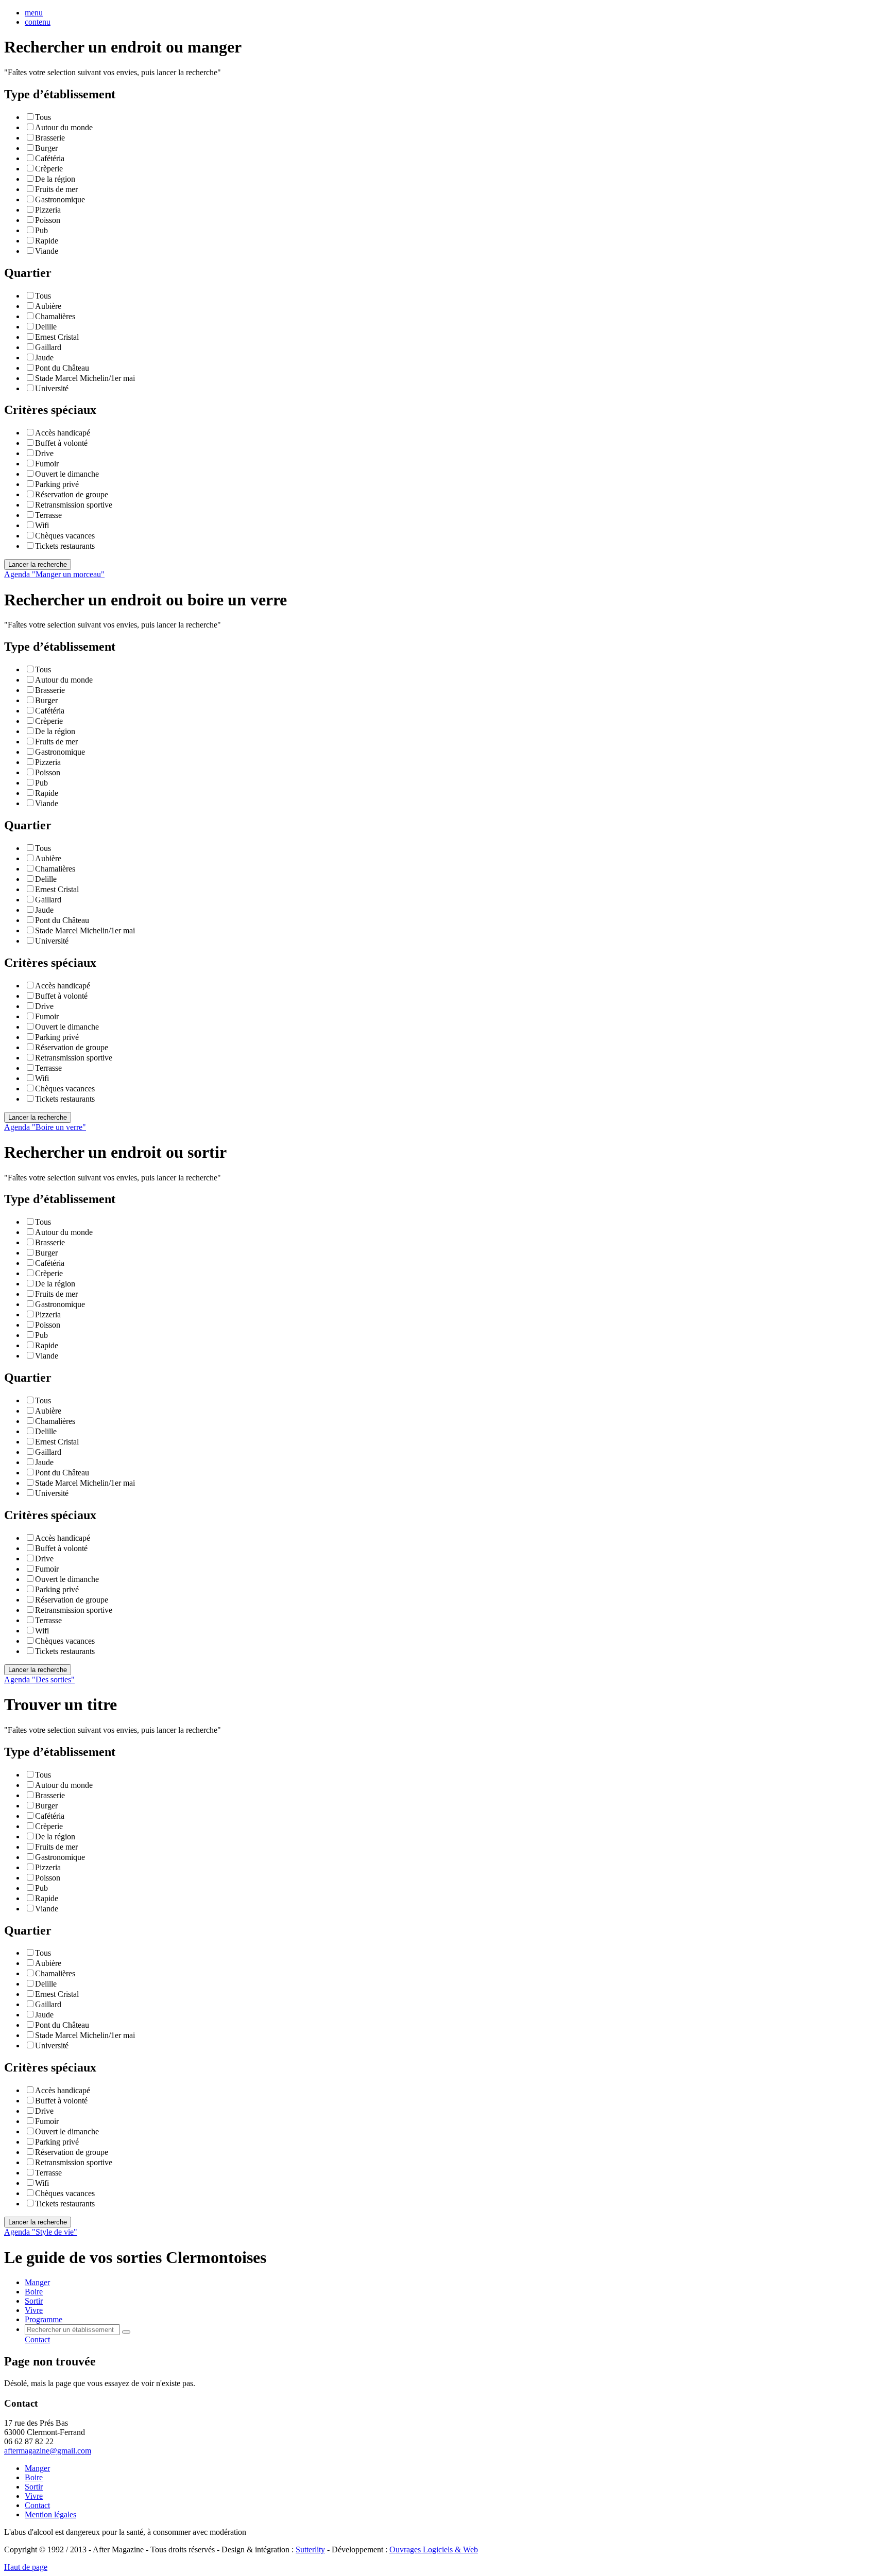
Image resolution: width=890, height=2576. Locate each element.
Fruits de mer (56, 189)
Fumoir (47, 464)
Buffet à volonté (61, 443)
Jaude (44, 358)
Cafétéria (50, 158)
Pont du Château (62, 368)
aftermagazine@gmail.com (48, 2451)
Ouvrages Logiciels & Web (434, 2549)
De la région (55, 179)
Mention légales (50, 2514)
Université (52, 388)
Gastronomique (60, 199)
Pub (41, 230)
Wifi (42, 525)
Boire (34, 2477)
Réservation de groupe (72, 494)
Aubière (48, 306)
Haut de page (26, 2567)
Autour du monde (64, 127)
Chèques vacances (65, 536)
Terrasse (48, 515)
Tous (43, 117)
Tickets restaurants (65, 546)
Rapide (47, 241)
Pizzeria (48, 210)
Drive (44, 453)
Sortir (34, 2487)
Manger (37, 2468)
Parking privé (57, 484)
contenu (38, 22)
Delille (46, 327)
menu (34, 13)
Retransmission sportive (74, 505)
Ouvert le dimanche (67, 474)
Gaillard (48, 347)
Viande (47, 251)
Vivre (34, 2496)
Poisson (48, 220)
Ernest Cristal (57, 337)
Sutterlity (310, 2549)
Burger (46, 148)
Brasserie (50, 138)
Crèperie (49, 169)
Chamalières (55, 316)
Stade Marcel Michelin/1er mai (85, 378)
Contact (37, 2339)
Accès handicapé (63, 433)
